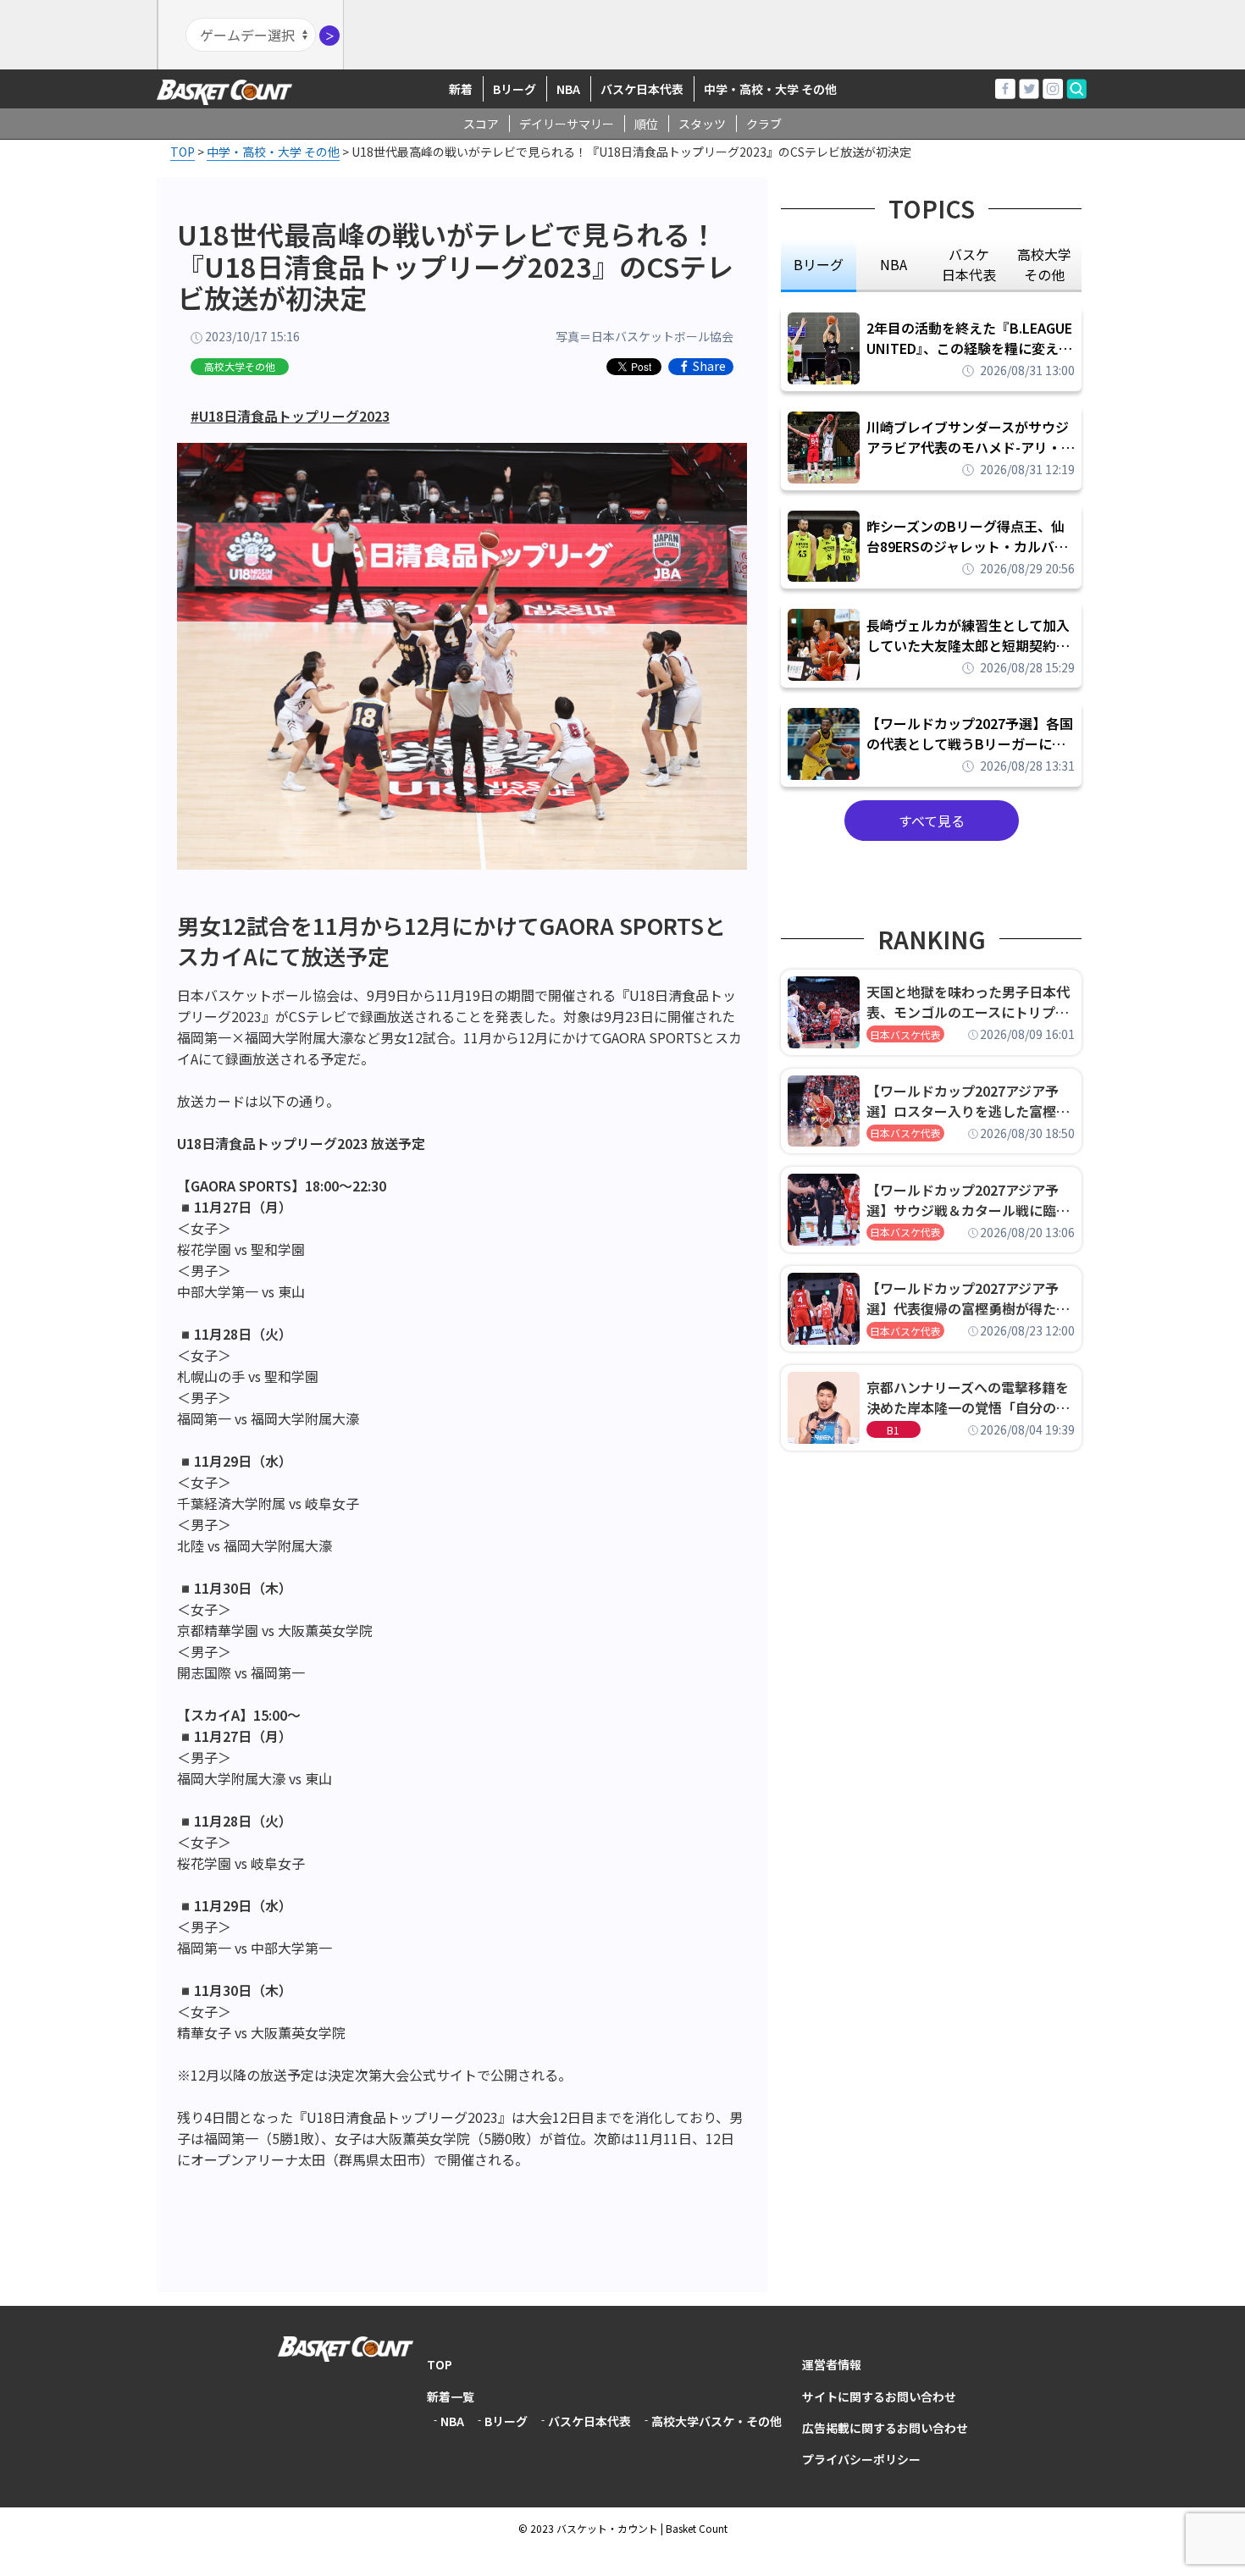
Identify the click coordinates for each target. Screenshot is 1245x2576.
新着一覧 (451, 2396)
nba (894, 264)
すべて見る (932, 821)
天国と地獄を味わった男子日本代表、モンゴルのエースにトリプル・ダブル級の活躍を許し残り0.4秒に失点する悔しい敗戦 (971, 1002)
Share (709, 367)
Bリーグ (515, 89)
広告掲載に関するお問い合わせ (885, 2428)
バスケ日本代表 (642, 89)
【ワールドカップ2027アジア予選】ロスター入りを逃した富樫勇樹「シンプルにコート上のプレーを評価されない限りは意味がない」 (968, 1101)
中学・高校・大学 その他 (770, 89)
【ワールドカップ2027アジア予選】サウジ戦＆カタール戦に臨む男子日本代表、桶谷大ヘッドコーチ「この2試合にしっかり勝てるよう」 (968, 1200)
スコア (481, 124)
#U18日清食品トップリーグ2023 (290, 416)
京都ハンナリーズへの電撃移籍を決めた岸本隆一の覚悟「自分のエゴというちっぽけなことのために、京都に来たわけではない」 (968, 1397)
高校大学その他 (240, 366)
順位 (646, 124)
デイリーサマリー (567, 124)
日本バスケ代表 (905, 1034)
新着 (461, 89)
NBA (568, 89)
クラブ (764, 124)
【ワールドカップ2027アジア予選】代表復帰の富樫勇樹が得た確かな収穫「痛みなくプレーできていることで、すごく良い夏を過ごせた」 (968, 1298)
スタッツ (702, 124)
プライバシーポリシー (861, 2459)
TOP (440, 2364)
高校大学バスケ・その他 (717, 2421)
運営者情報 (832, 2364)
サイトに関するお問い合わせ (879, 2396)
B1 (893, 1430)
